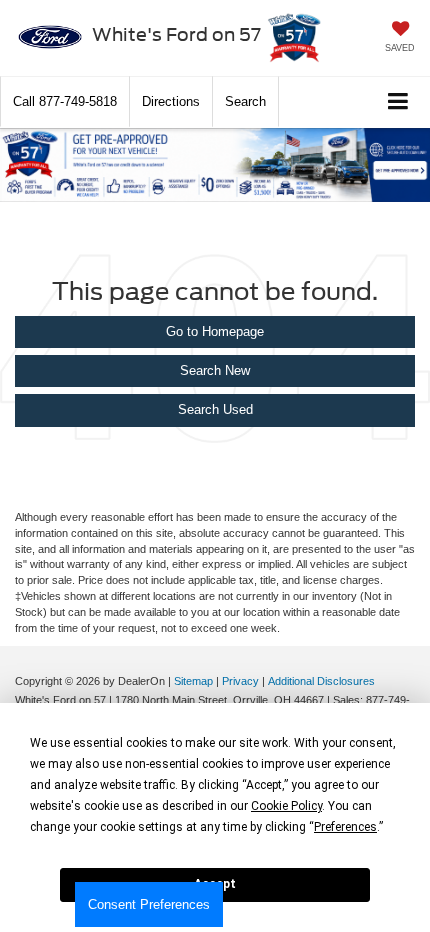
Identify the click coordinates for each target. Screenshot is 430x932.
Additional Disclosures (321, 681)
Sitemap (193, 681)
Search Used (215, 409)
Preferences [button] (345, 827)
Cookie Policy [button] (286, 806)
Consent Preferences (149, 904)
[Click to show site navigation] (398, 102)
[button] (65, 101)
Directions (171, 101)
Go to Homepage (215, 331)
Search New (215, 370)
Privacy (240, 681)
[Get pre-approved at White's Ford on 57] (215, 165)
